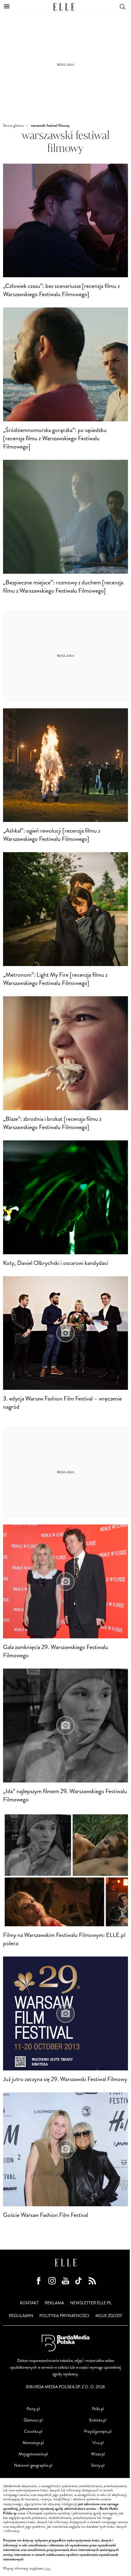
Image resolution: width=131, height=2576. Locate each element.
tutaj (47, 2569)
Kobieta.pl (98, 2420)
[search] (122, 6)
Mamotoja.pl (33, 2443)
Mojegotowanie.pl (33, 2454)
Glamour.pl (33, 2420)
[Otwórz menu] (7, 6)
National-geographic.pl (33, 2465)
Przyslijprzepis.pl (98, 2431)
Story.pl (98, 2465)
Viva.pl (98, 2443)
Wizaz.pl (98, 2454)
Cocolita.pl (33, 2431)
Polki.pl (98, 2409)
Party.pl (33, 2409)
